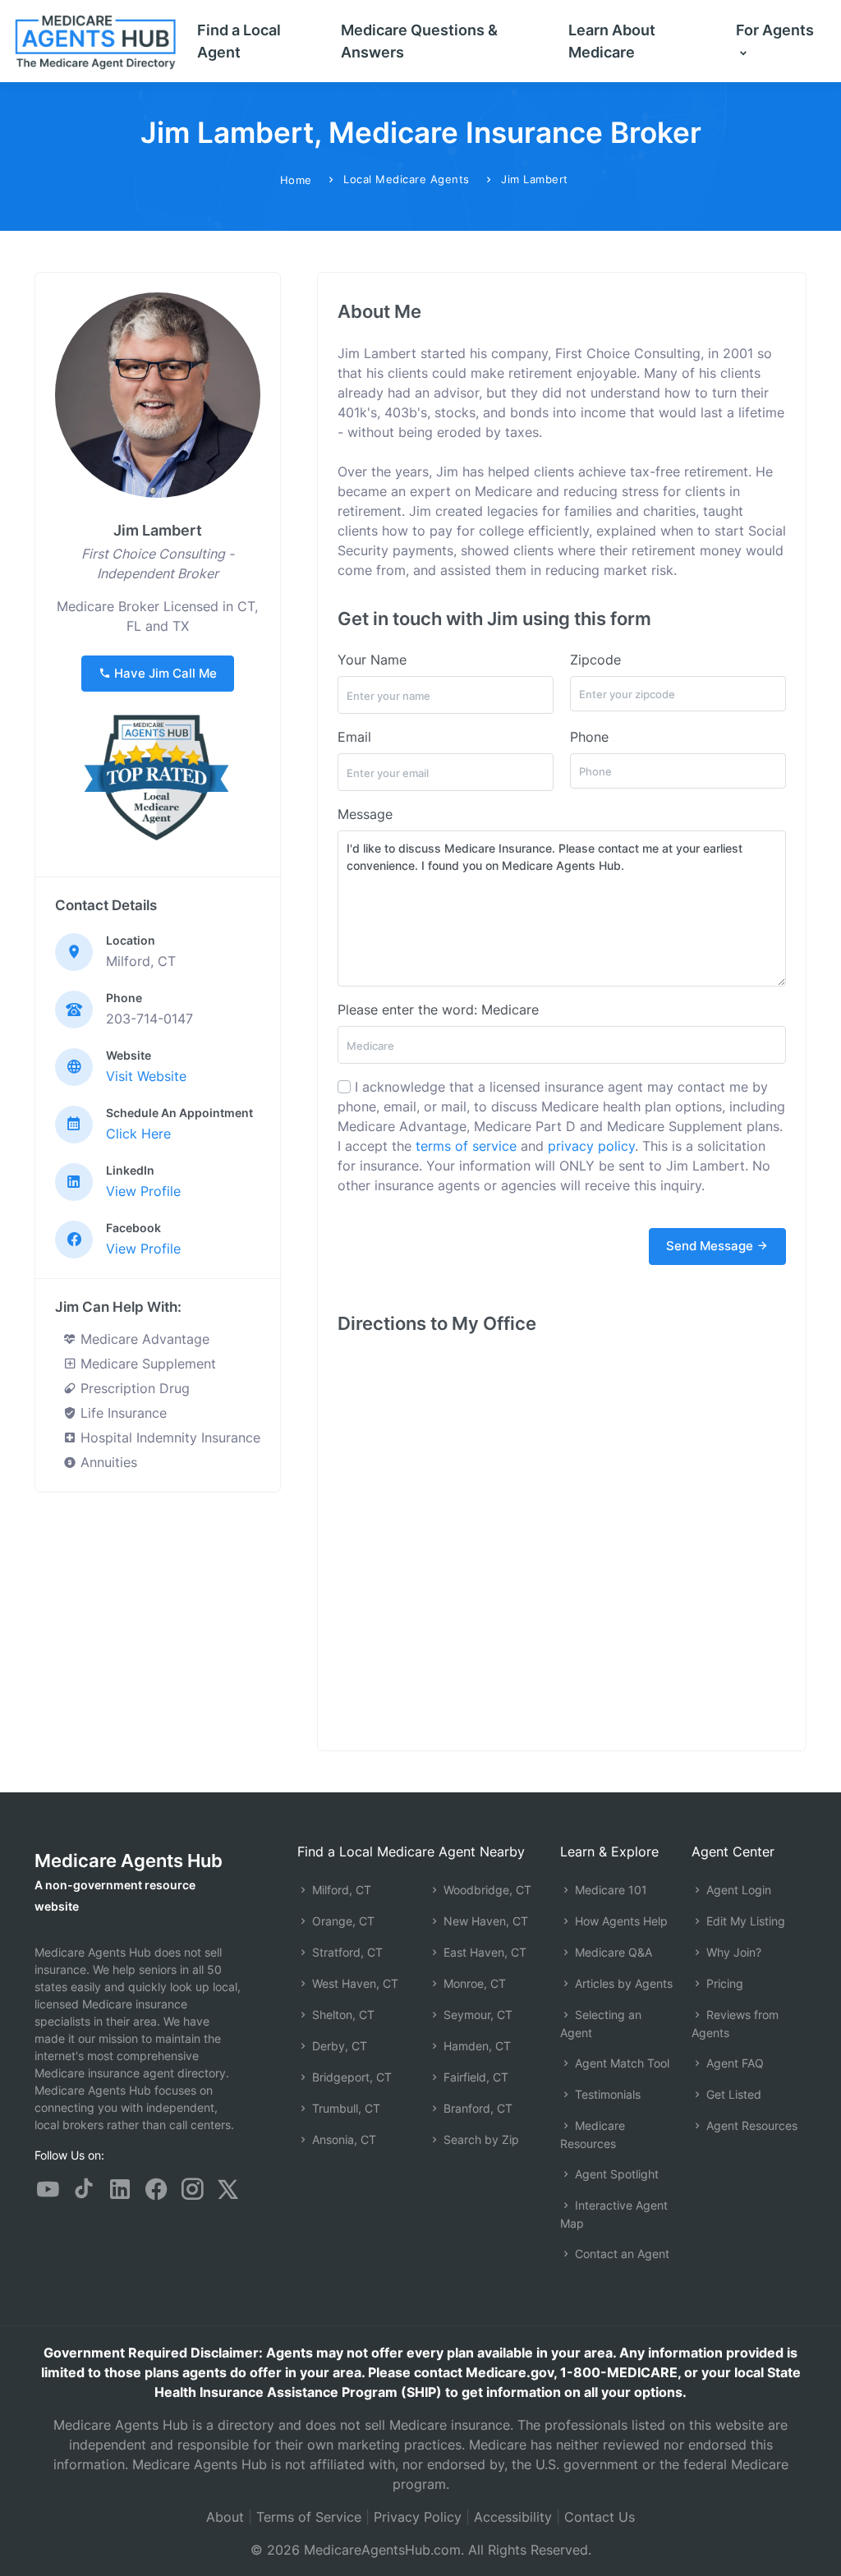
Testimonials (606, 2094)
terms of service (466, 1146)
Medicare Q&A (612, 1952)
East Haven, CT (483, 1952)
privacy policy (591, 1146)
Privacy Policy (418, 2517)
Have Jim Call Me (164, 673)
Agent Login (737, 1890)
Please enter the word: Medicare (438, 1010)
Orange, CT (342, 1921)
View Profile (143, 1191)
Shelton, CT (342, 2015)
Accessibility (513, 2517)
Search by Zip (480, 2139)
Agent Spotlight (615, 2174)
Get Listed (732, 2094)
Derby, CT (338, 2046)
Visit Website (146, 1076)
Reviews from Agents (735, 2024)
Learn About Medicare (612, 41)
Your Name (372, 660)
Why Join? (732, 1952)
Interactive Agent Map (614, 2214)
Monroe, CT (473, 1983)
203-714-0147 (149, 1019)
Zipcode (595, 660)
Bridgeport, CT (350, 2077)
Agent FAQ (733, 2063)
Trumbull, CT (345, 2108)
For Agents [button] (775, 30)
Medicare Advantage (143, 1339)
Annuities (107, 1462)
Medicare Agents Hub (129, 1861)
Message (365, 814)
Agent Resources (750, 2125)
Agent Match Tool (620, 2063)
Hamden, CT (476, 2046)
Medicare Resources (593, 2134)
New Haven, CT (484, 1921)
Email (354, 737)
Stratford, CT (346, 1952)
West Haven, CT (354, 1983)
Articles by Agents (622, 1983)
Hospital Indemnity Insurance (168, 1437)
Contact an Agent (620, 2254)
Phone (589, 737)
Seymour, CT (476, 2015)
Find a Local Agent (239, 41)
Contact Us (600, 2517)
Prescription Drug (133, 1388)
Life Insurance (122, 1413)
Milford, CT (340, 1890)
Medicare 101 (609, 1890)
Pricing (723, 1983)
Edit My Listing (744, 1921)
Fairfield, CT (474, 2077)
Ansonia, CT (342, 2139)
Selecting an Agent (601, 2024)
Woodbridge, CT (486, 1890)
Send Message (711, 1246)
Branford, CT (476, 2108)
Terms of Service (309, 2517)
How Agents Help (620, 1921)
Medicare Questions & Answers (419, 41)
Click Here (138, 1134)
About (225, 2517)
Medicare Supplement (146, 1364)
